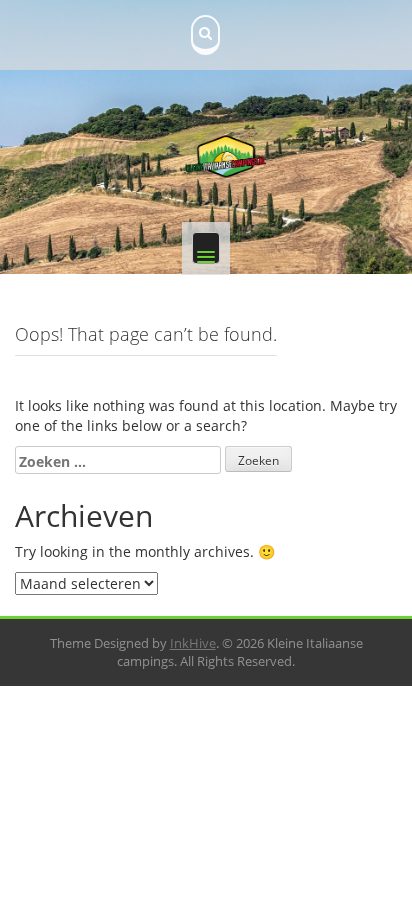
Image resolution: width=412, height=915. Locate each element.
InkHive (193, 643)
